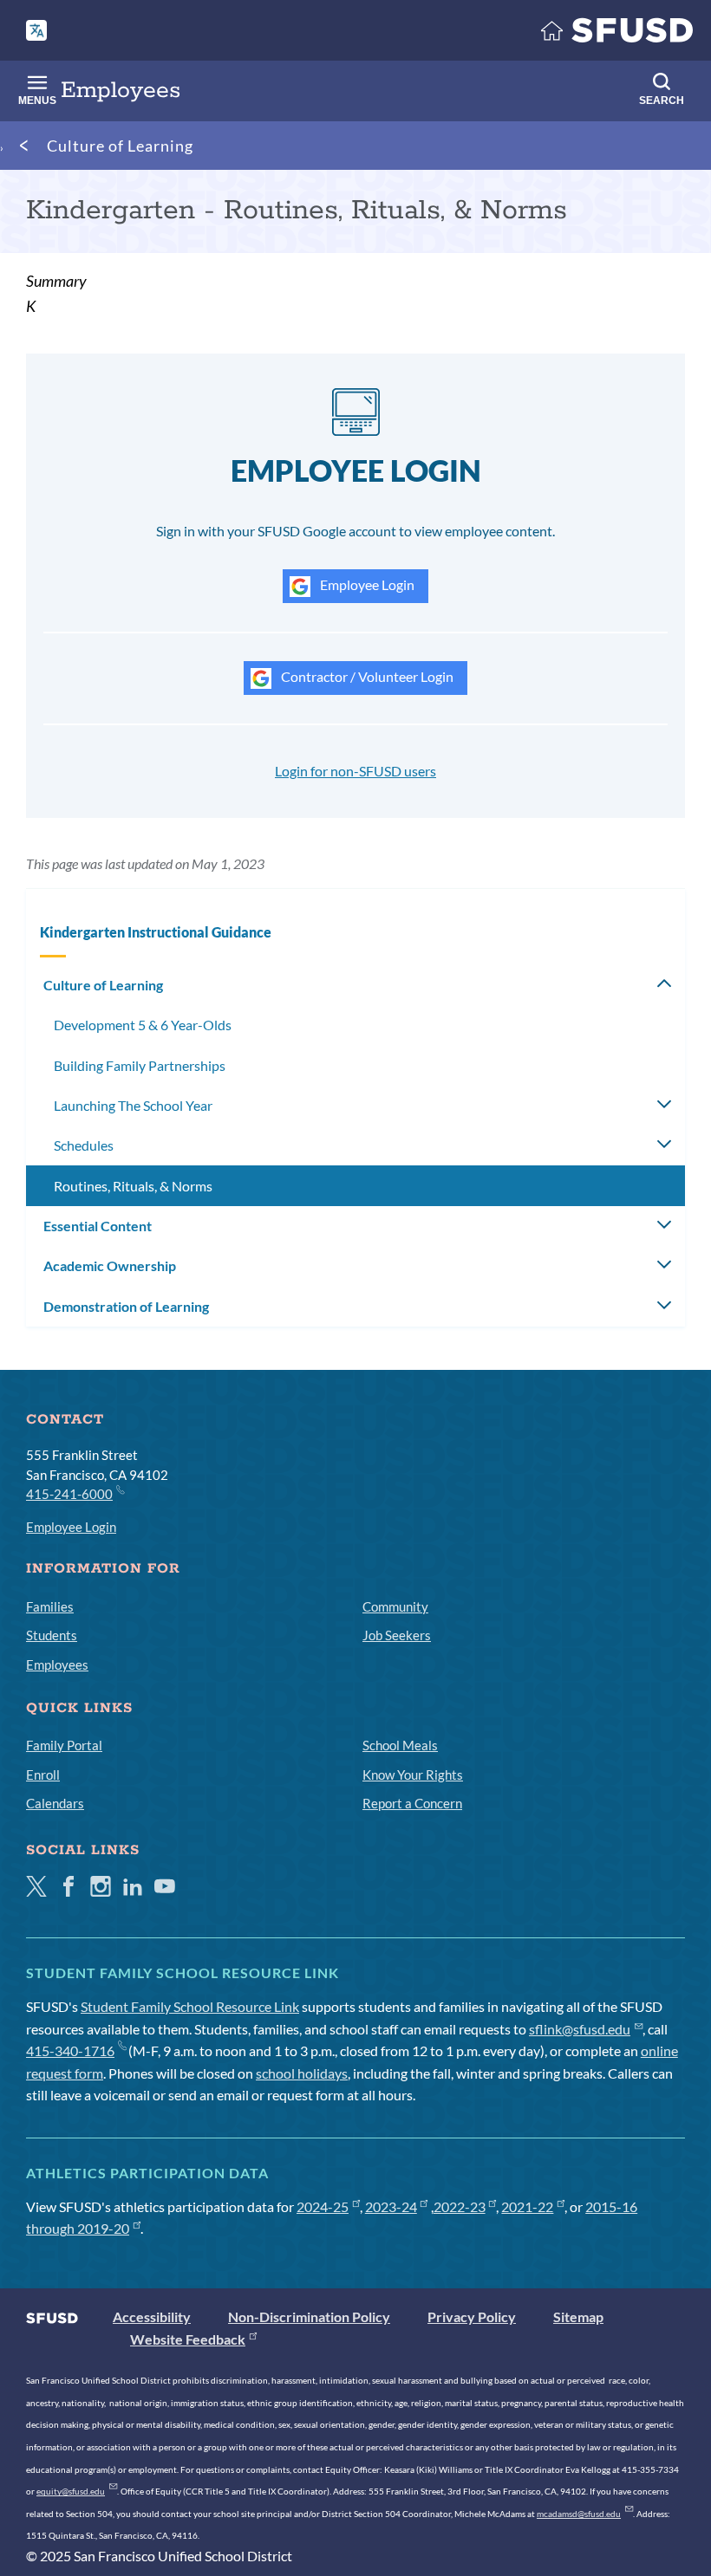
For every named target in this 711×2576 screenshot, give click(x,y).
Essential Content (98, 1226)
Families (50, 1606)
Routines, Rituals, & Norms (133, 1186)
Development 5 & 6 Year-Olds (143, 1025)
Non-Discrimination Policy (309, 2316)
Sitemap (578, 2316)
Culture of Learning (120, 146)
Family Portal (64, 1745)
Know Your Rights (413, 1775)
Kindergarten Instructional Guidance (156, 932)
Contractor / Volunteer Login (366, 676)
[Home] (617, 34)
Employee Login (366, 584)
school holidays (302, 2073)
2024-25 (323, 2206)
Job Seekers (397, 1635)
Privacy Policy (472, 2316)
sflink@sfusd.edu (580, 2029)
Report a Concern (412, 1803)
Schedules (84, 1145)
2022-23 (460, 2206)
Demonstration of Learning (126, 1306)
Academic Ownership (110, 1265)
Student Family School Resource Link (190, 2006)
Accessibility (152, 2316)
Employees (57, 1664)
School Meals (400, 1745)
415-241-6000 (69, 1494)
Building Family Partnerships (140, 1065)
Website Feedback (188, 2339)
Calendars (55, 1803)
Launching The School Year (133, 1105)
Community (395, 1606)
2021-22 (527, 2206)
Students (52, 1635)
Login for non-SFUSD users (355, 771)
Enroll (43, 1775)
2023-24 (391, 2206)
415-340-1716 (70, 2050)
